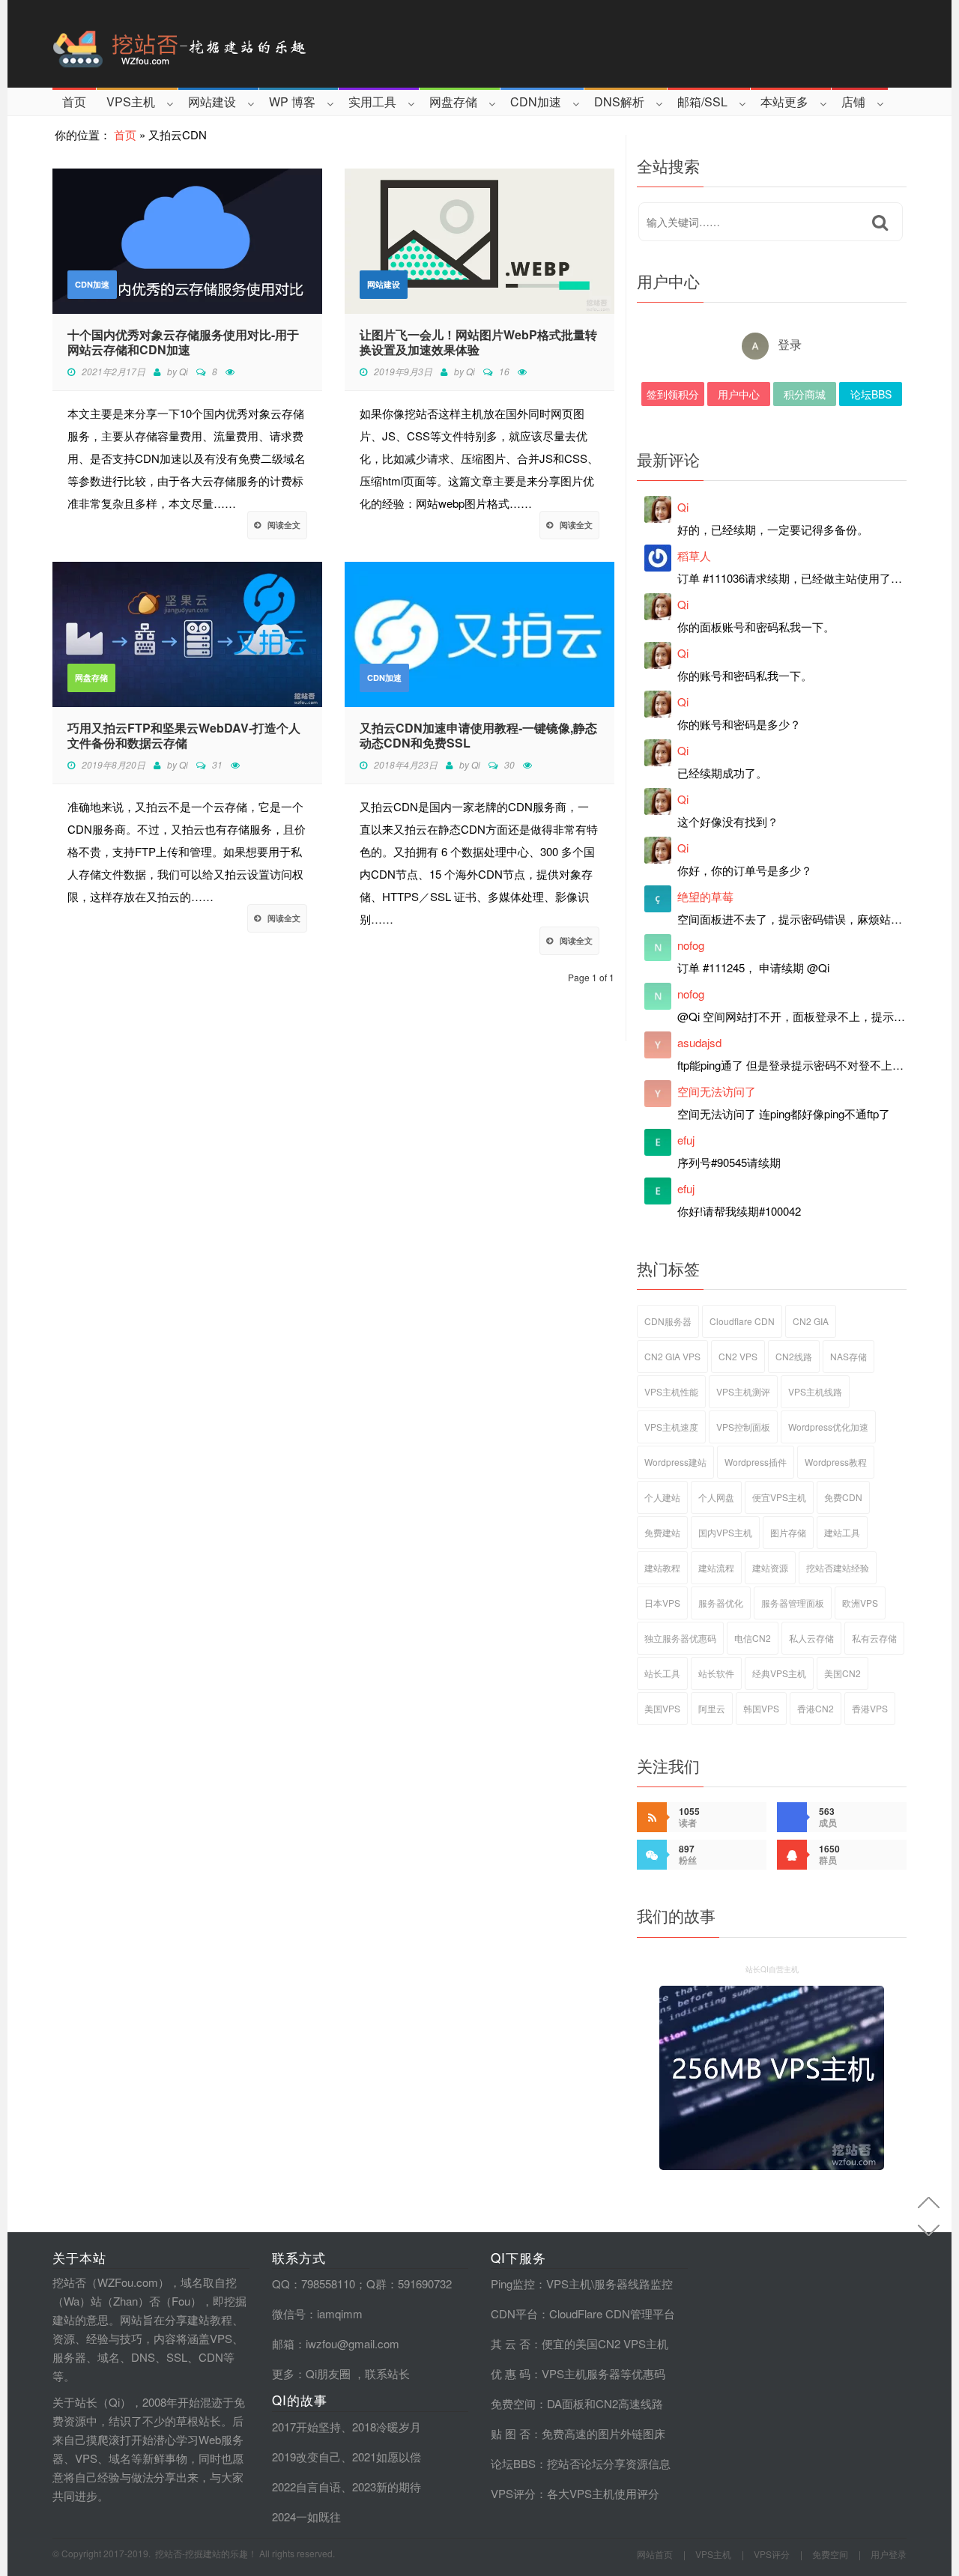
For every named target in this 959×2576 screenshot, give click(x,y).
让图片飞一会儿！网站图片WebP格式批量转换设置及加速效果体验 (478, 342)
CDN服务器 (668, 1321)
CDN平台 (514, 2313)
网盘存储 (453, 101)
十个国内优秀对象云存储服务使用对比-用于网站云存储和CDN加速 (183, 342)
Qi (184, 371)
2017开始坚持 (306, 2427)
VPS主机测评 (743, 1391)
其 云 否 (511, 2343)
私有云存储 (874, 1638)
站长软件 (716, 1673)
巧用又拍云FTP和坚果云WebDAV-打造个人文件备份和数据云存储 (184, 736)
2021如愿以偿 (387, 2457)
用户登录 (889, 2554)
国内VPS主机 (725, 1532)
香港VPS (870, 1708)
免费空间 (513, 2403)
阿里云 (712, 1708)
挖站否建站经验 (838, 1567)
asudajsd (699, 1042)
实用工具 (372, 101)
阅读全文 (284, 525)
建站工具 (842, 1532)
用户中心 (739, 394)
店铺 (853, 101)
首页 (74, 101)
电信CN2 (753, 1638)
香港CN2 (816, 1708)
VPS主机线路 (815, 1391)
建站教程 (662, 1567)
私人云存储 (811, 1638)
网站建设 (212, 101)
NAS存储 (848, 1356)
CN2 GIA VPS (672, 1356)
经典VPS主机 (779, 1673)
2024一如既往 (306, 2516)
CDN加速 (536, 101)
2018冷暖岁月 (387, 2427)
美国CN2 (842, 1673)
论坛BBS (871, 394)
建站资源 (770, 1567)
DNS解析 (619, 101)
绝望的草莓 (705, 896)
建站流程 (716, 1567)
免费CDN (843, 1497)
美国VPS (662, 1708)
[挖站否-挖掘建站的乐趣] (243, 44)
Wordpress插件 (756, 1462)
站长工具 (662, 1673)
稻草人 (694, 555)
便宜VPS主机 (779, 1497)
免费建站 (662, 1532)
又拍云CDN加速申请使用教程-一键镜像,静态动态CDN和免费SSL (478, 736)
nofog (691, 945)
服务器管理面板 (793, 1603)
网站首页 (655, 2554)
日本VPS (662, 1603)
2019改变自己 (306, 2457)
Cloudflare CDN (742, 1321)
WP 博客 (292, 101)
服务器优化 (721, 1603)
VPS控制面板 (743, 1427)
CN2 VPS (738, 1356)
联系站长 (387, 2373)
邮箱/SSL (702, 101)
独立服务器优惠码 (680, 1638)
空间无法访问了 (717, 1091)
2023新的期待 (387, 2486)
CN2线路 (794, 1356)
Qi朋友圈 (328, 2373)
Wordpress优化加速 (828, 1427)
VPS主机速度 (671, 1427)
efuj (686, 1140)
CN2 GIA (811, 1321)
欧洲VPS (860, 1603)
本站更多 (784, 101)
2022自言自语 (306, 2486)
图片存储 (788, 1532)
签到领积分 (673, 394)
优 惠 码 (511, 2373)
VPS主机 (131, 101)
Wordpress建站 (675, 1462)
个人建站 (662, 1497)
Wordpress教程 (836, 1462)
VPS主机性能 (671, 1391)
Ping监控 (513, 2283)
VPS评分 (513, 2493)
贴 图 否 (511, 2433)
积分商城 (805, 394)
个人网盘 (716, 1497)
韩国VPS (761, 1708)
